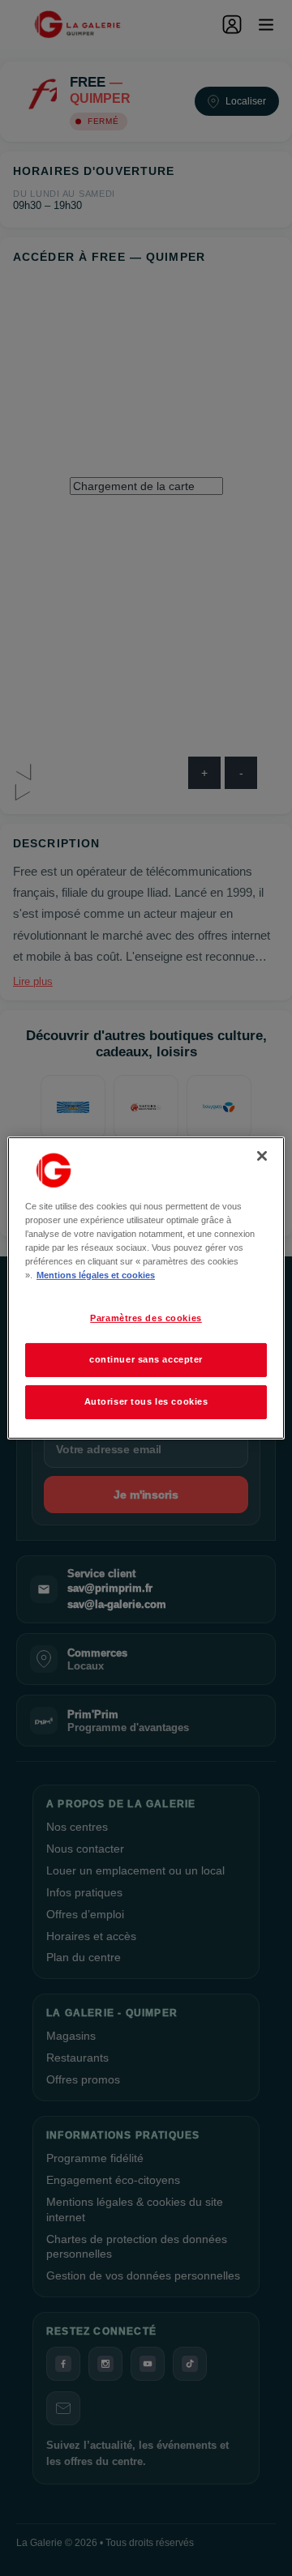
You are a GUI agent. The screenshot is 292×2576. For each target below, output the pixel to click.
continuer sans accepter (146, 1359)
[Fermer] (262, 1156)
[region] (146, 1288)
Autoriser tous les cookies (146, 1401)
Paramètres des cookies (146, 1318)
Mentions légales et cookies (96, 1275)
